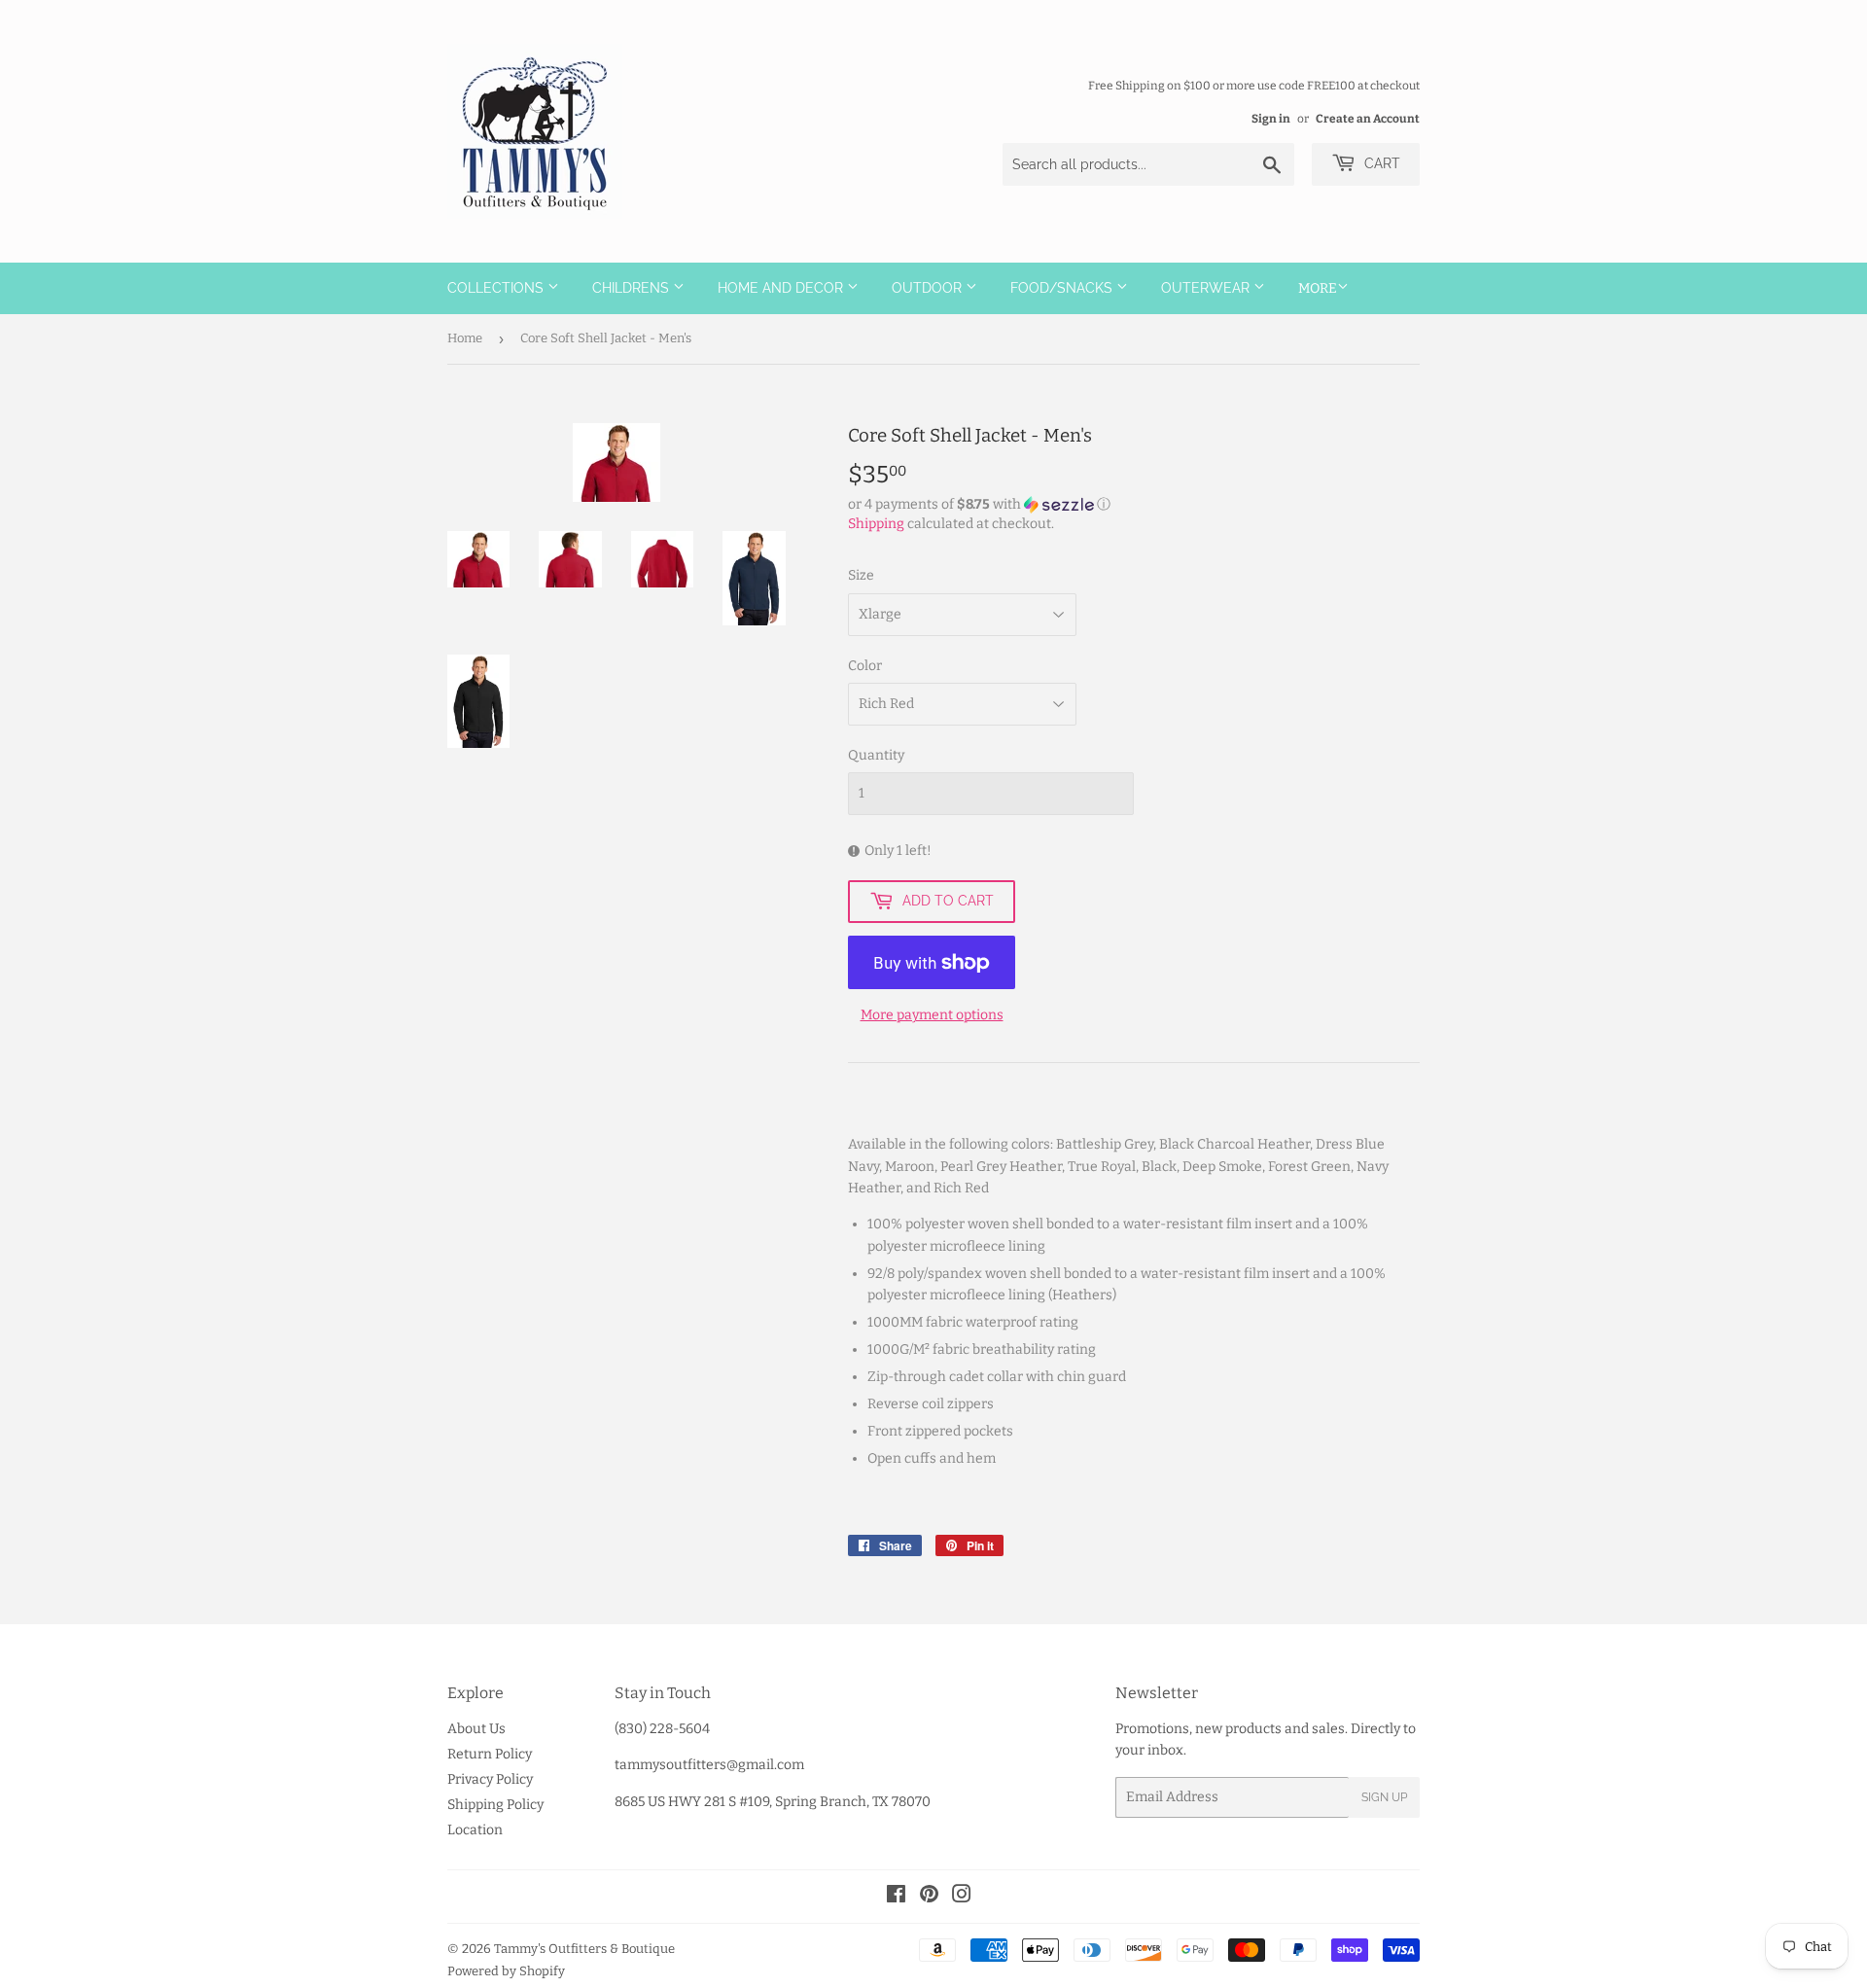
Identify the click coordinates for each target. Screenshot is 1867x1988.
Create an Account (1368, 119)
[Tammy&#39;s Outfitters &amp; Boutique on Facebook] (896, 1897)
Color (865, 666)
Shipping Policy (495, 1805)
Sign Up (1384, 1797)
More (1318, 288)
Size (861, 575)
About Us (476, 1729)
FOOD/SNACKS (1063, 288)
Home (465, 338)
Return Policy (490, 1754)
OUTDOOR (929, 288)
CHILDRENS (633, 288)
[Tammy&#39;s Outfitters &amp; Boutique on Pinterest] (929, 1897)
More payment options (932, 1015)
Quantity (876, 755)
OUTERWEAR (1207, 288)
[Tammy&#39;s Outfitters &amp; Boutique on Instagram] (962, 1897)
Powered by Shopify (506, 1971)
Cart (1380, 163)
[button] (1134, 505)
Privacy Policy (490, 1779)
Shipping (876, 524)
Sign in (1271, 119)
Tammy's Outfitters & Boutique (584, 1949)
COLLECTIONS (497, 288)
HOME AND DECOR (782, 288)
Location (475, 1830)
